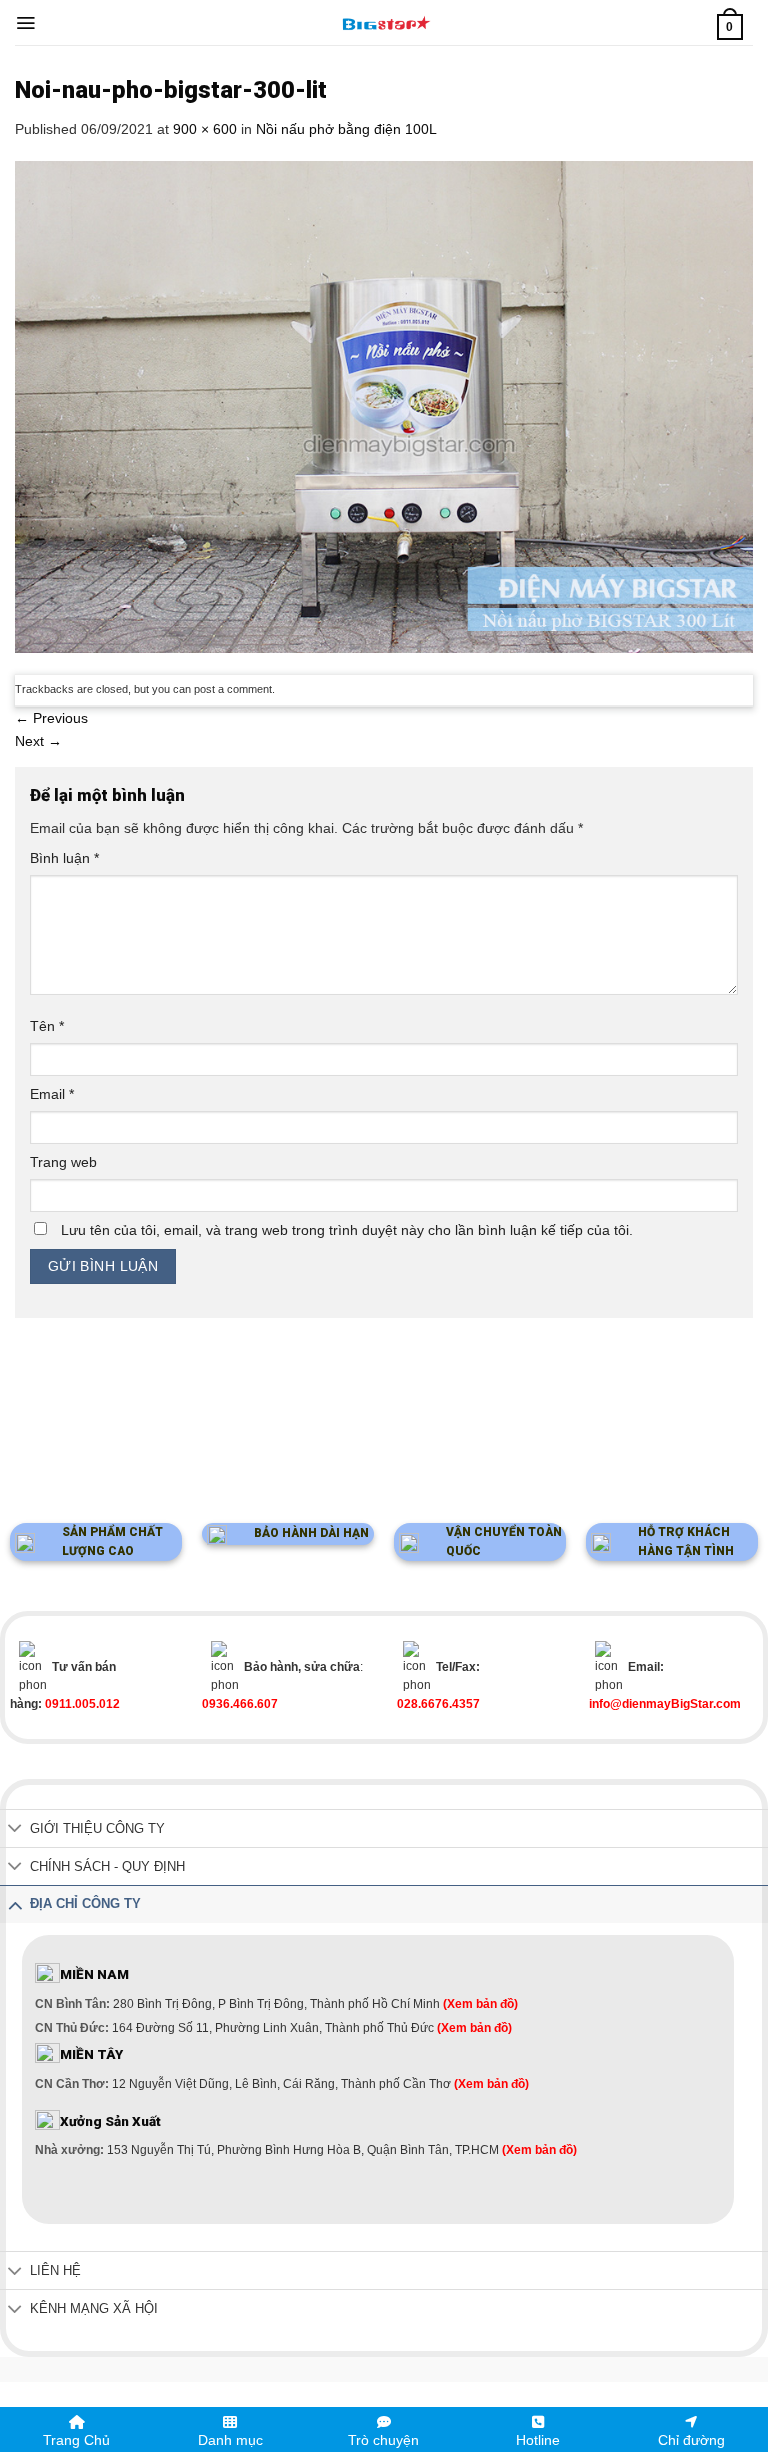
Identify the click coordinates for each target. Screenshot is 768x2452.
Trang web (63, 1162)
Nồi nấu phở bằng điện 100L (346, 129)
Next (38, 741)
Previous (51, 718)
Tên (47, 1026)
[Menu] (25, 23)
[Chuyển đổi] (15, 1830)
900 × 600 (205, 129)
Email (52, 1094)
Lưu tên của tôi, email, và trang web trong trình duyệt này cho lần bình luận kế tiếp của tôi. (347, 1230)
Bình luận (64, 858)
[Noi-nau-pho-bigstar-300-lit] (384, 406)
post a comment (233, 689)
